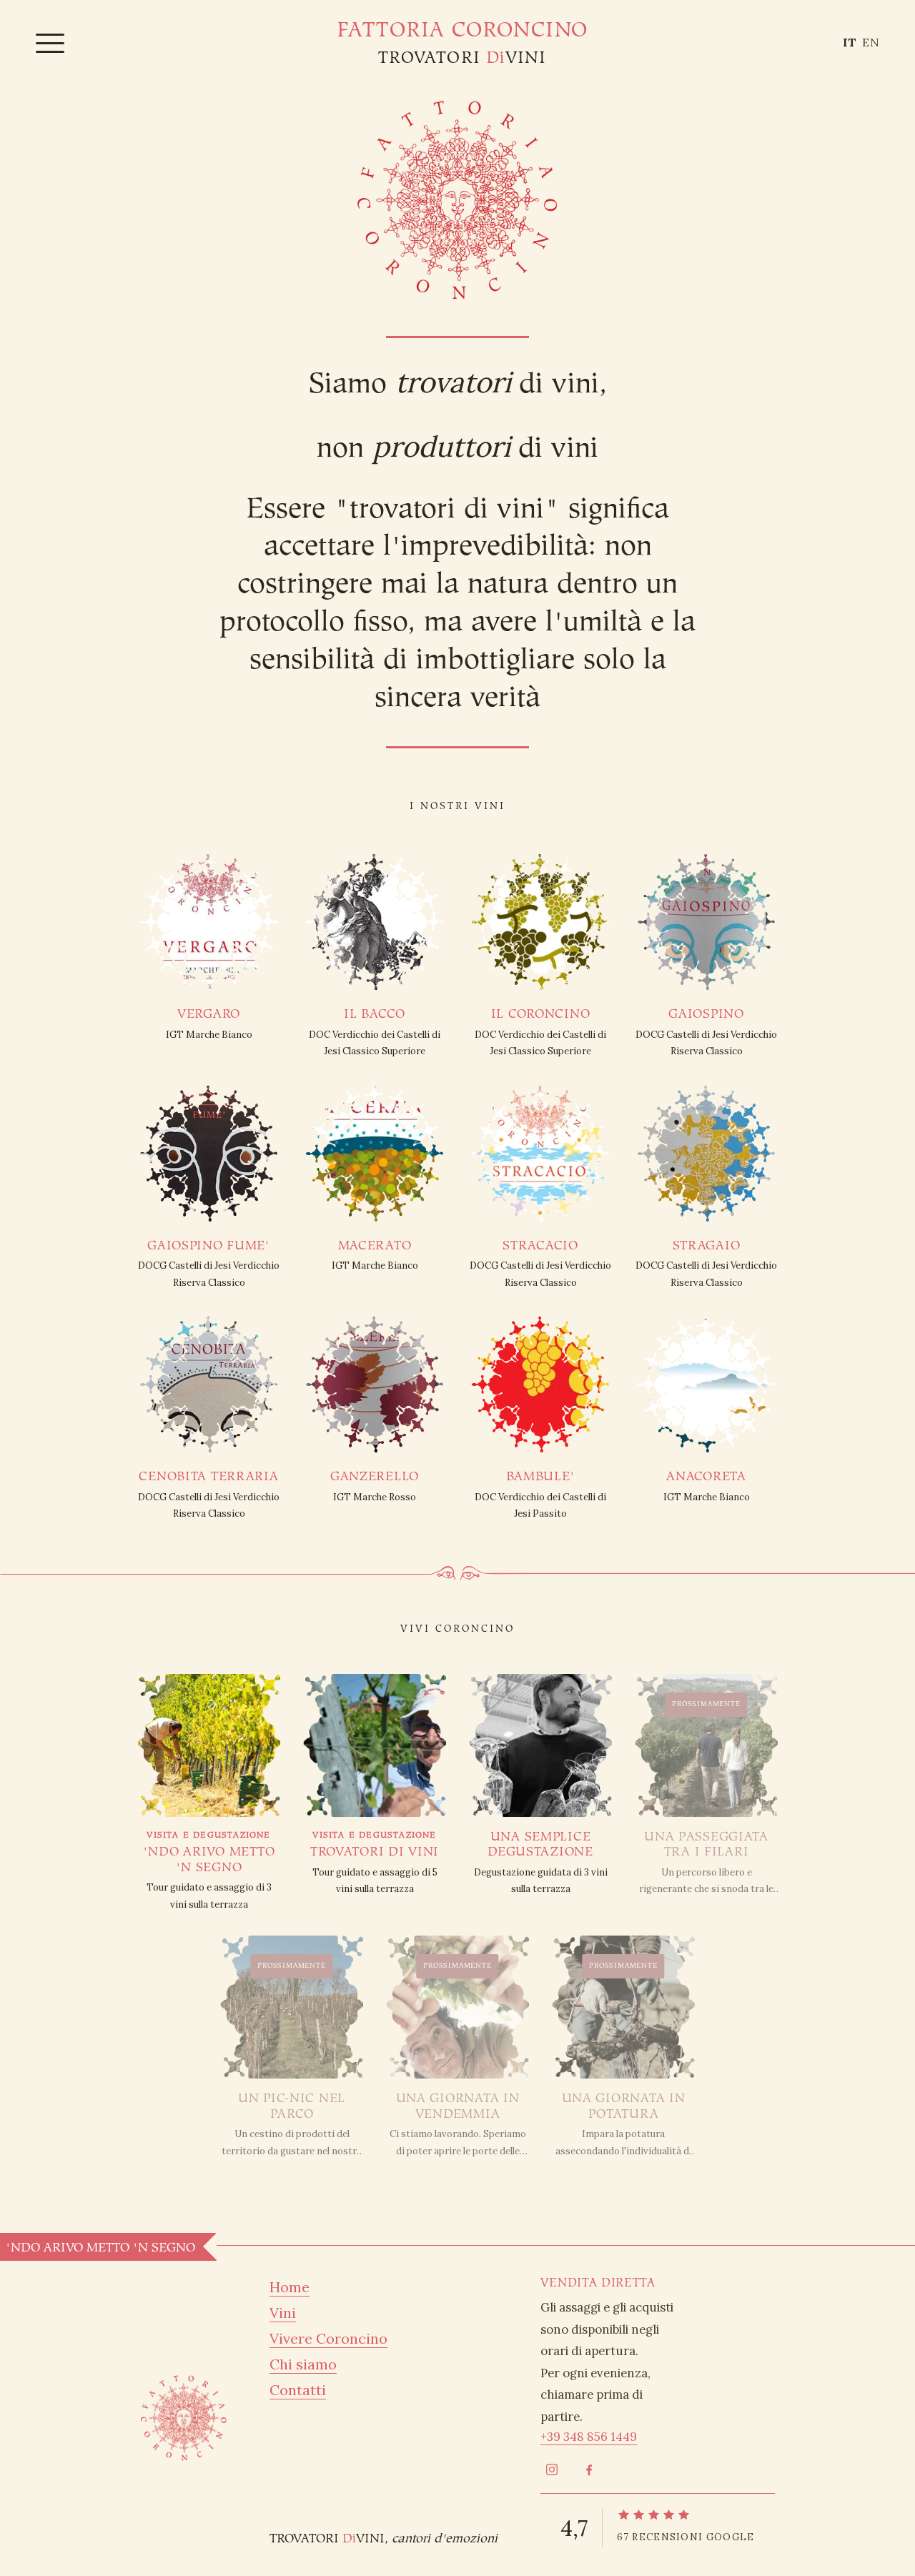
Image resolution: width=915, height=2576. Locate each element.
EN (871, 42)
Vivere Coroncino (328, 2338)
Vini (283, 2313)
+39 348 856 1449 (589, 2437)
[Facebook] (589, 2470)
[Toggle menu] (50, 42)
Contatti (298, 2390)
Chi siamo (303, 2364)
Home (290, 2287)
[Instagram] (552, 2470)
